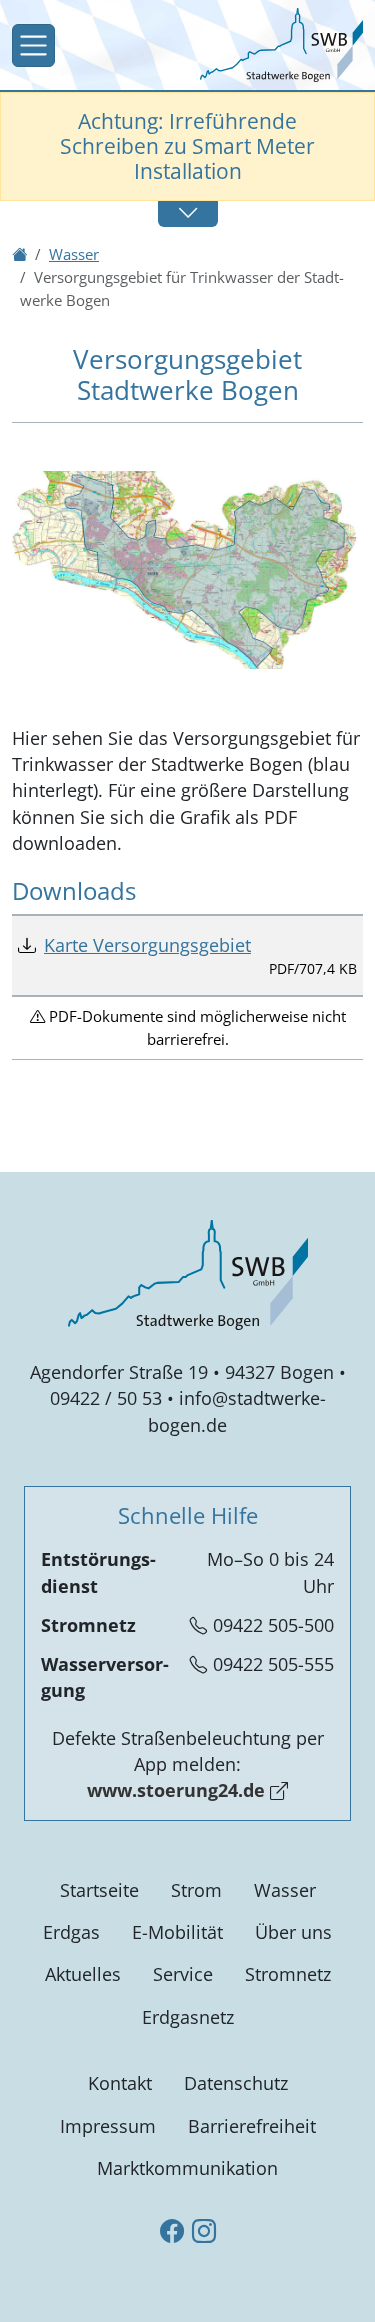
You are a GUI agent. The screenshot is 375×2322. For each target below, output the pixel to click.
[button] (188, 213)
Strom (196, 1890)
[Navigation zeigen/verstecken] (33, 45)
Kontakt (120, 2083)
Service (183, 1974)
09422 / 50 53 (106, 1398)
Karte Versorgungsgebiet (147, 945)
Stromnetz (288, 1974)
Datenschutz (236, 2083)
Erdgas (71, 1932)
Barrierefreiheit (252, 2126)
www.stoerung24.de (176, 1790)
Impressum (108, 2126)
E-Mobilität (177, 1932)
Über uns (293, 1932)
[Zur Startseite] (282, 43)
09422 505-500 (273, 1625)
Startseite (99, 1890)
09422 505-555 (273, 1664)
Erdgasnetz (188, 2017)
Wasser (285, 1890)
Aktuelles (83, 1974)
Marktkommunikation (187, 2168)
